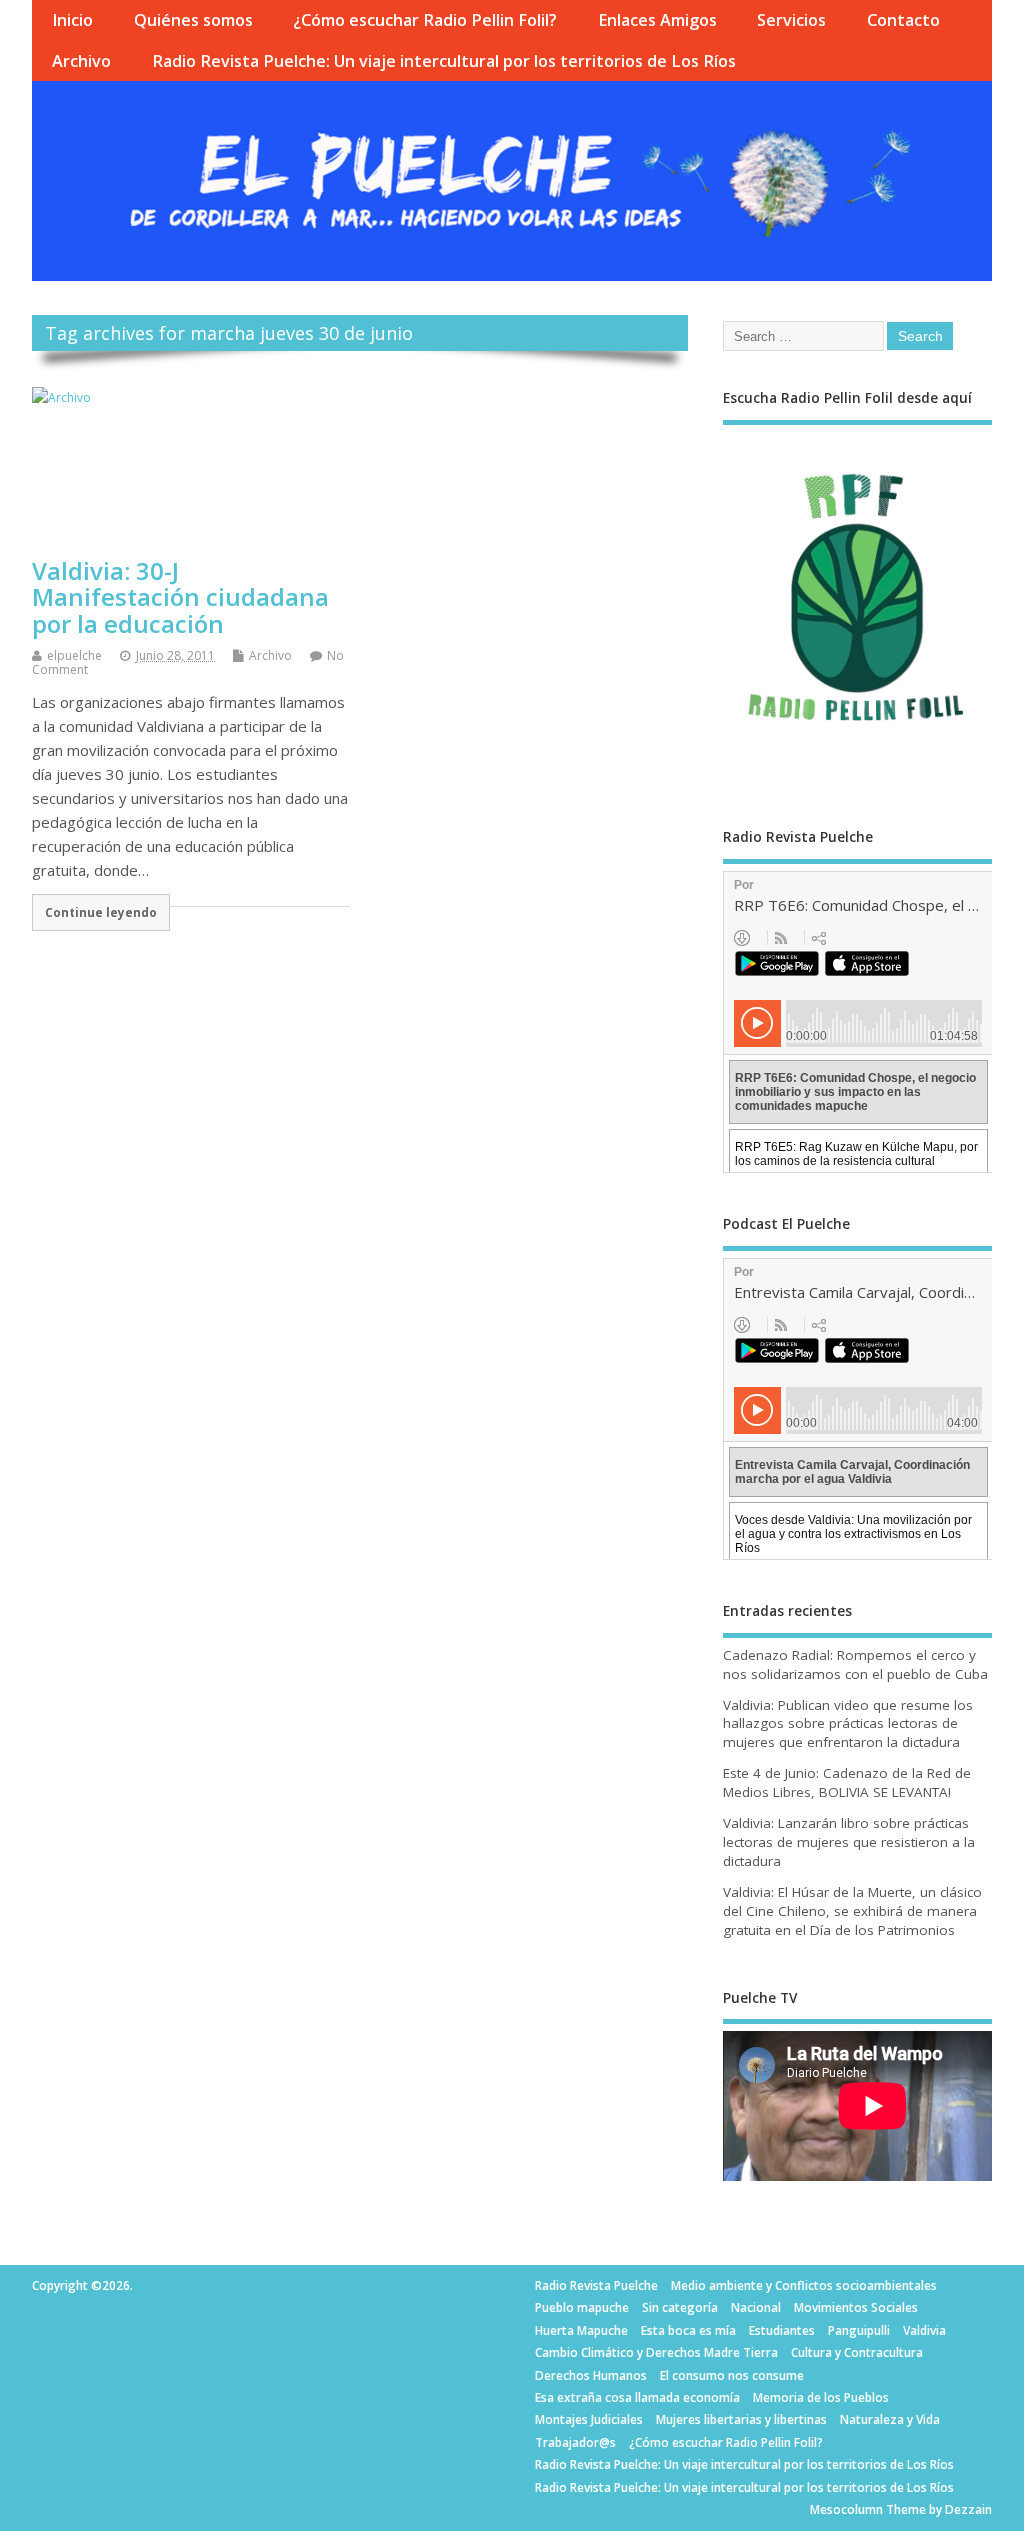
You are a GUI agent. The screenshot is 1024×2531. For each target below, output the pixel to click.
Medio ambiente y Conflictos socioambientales (804, 2285)
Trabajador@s (575, 2442)
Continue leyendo (101, 912)
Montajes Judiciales (589, 2419)
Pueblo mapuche (582, 2307)
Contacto (903, 20)
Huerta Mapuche (581, 2330)
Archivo (81, 61)
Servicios (791, 20)
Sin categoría (680, 2307)
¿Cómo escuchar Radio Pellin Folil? (425, 20)
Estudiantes (782, 2330)
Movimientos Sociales (856, 2307)
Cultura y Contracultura (857, 2352)
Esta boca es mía (688, 2330)
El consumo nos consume (732, 2375)
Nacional (756, 2307)
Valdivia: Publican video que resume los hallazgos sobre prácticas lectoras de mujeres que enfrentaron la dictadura (848, 1724)
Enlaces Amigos (657, 20)
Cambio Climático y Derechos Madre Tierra (656, 2352)
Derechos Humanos (591, 2375)
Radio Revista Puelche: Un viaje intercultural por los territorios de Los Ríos (444, 61)
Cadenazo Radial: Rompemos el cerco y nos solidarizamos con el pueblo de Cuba (855, 1664)
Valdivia (924, 2330)
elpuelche (74, 655)
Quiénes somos (193, 20)
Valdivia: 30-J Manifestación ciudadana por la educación (180, 597)
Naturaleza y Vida (890, 2419)
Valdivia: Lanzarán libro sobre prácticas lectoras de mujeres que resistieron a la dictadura (849, 1842)
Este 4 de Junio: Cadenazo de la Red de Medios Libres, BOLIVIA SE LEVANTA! (847, 1782)
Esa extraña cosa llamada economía (637, 2397)
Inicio (72, 20)
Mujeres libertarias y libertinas (741, 2419)
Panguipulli (859, 2330)
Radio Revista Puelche (596, 2285)
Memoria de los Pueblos (821, 2397)
